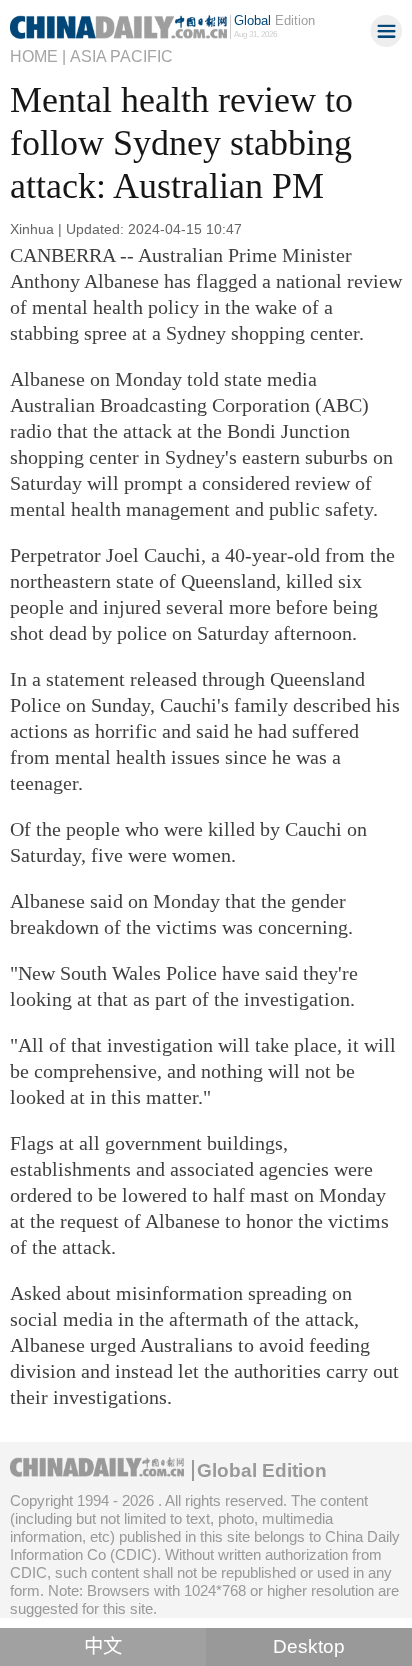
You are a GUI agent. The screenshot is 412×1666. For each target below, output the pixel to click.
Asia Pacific (121, 56)
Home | (38, 56)
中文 (103, 1646)
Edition (274, 20)
